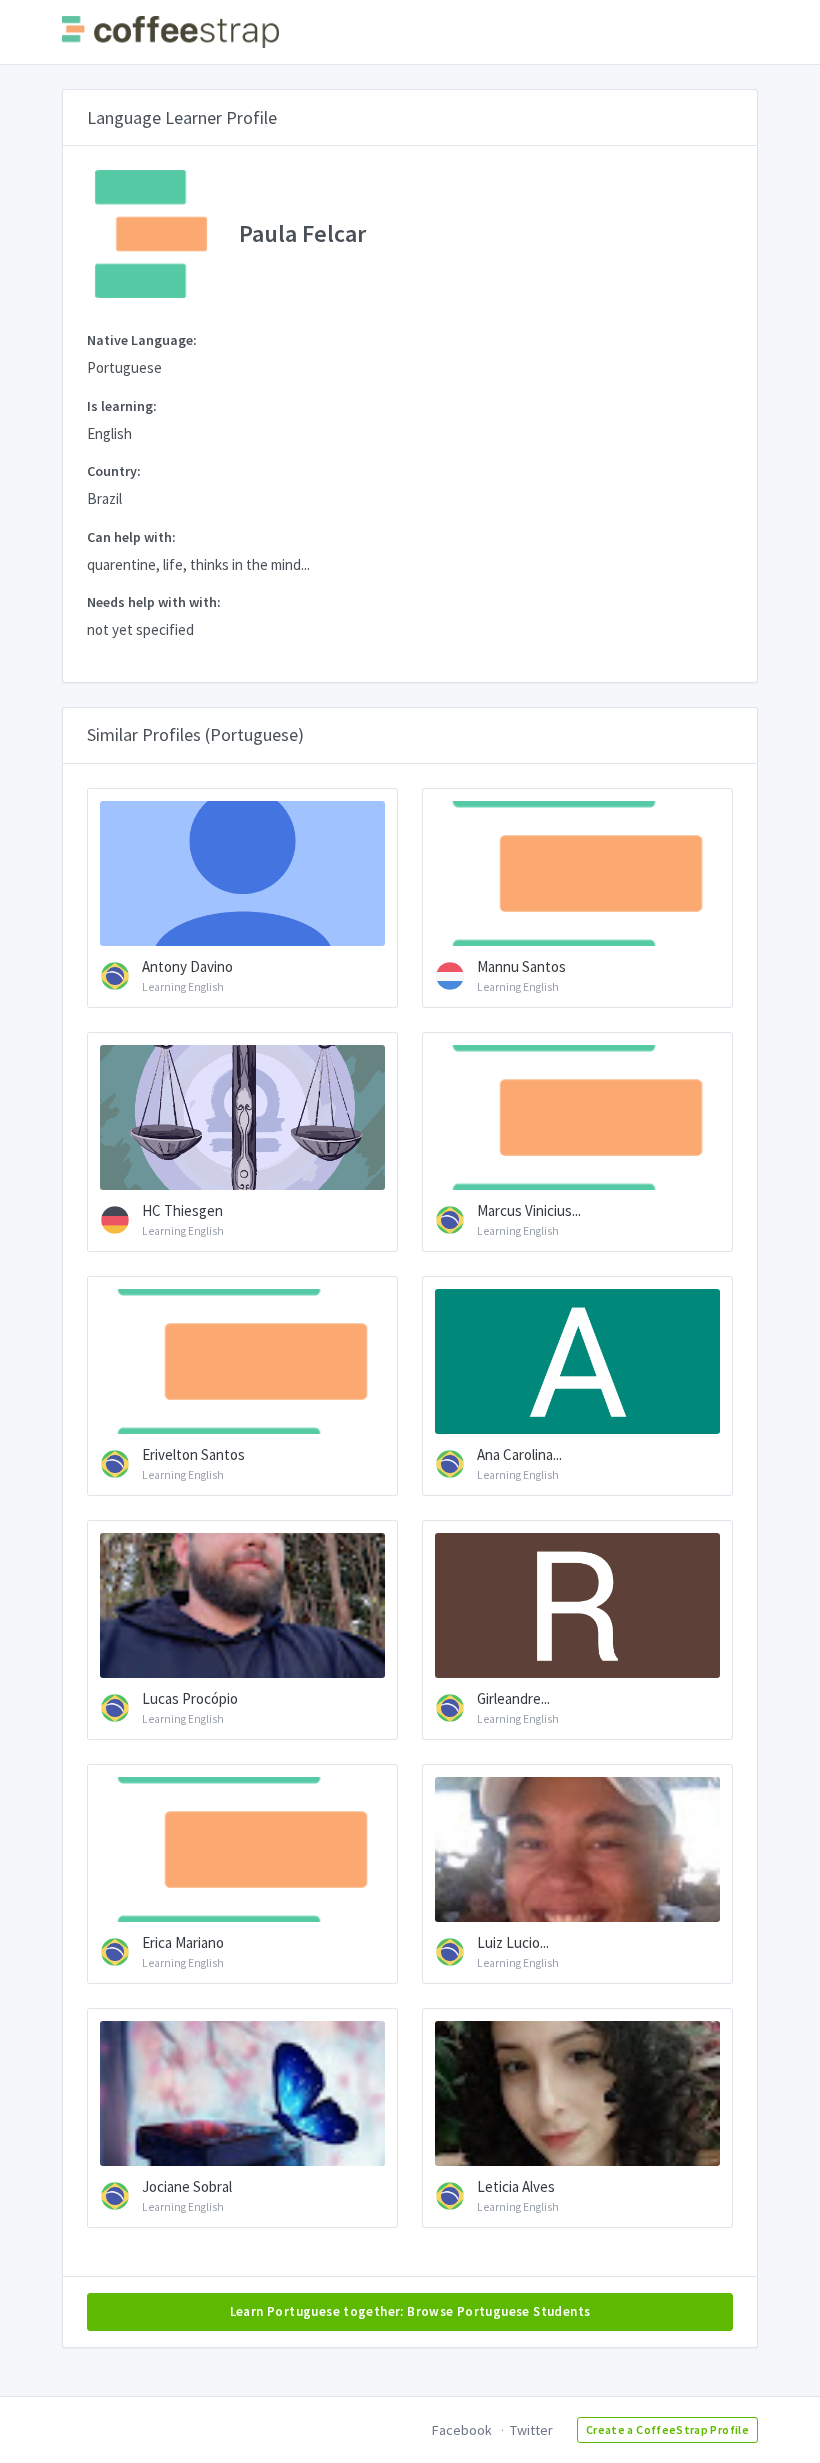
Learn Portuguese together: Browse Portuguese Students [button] (410, 2311)
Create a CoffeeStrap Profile (667, 2429)
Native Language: (142, 340)
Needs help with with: (154, 602)
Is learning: (122, 406)
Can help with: (131, 537)
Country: (114, 471)
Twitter (531, 2430)
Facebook (462, 2430)
